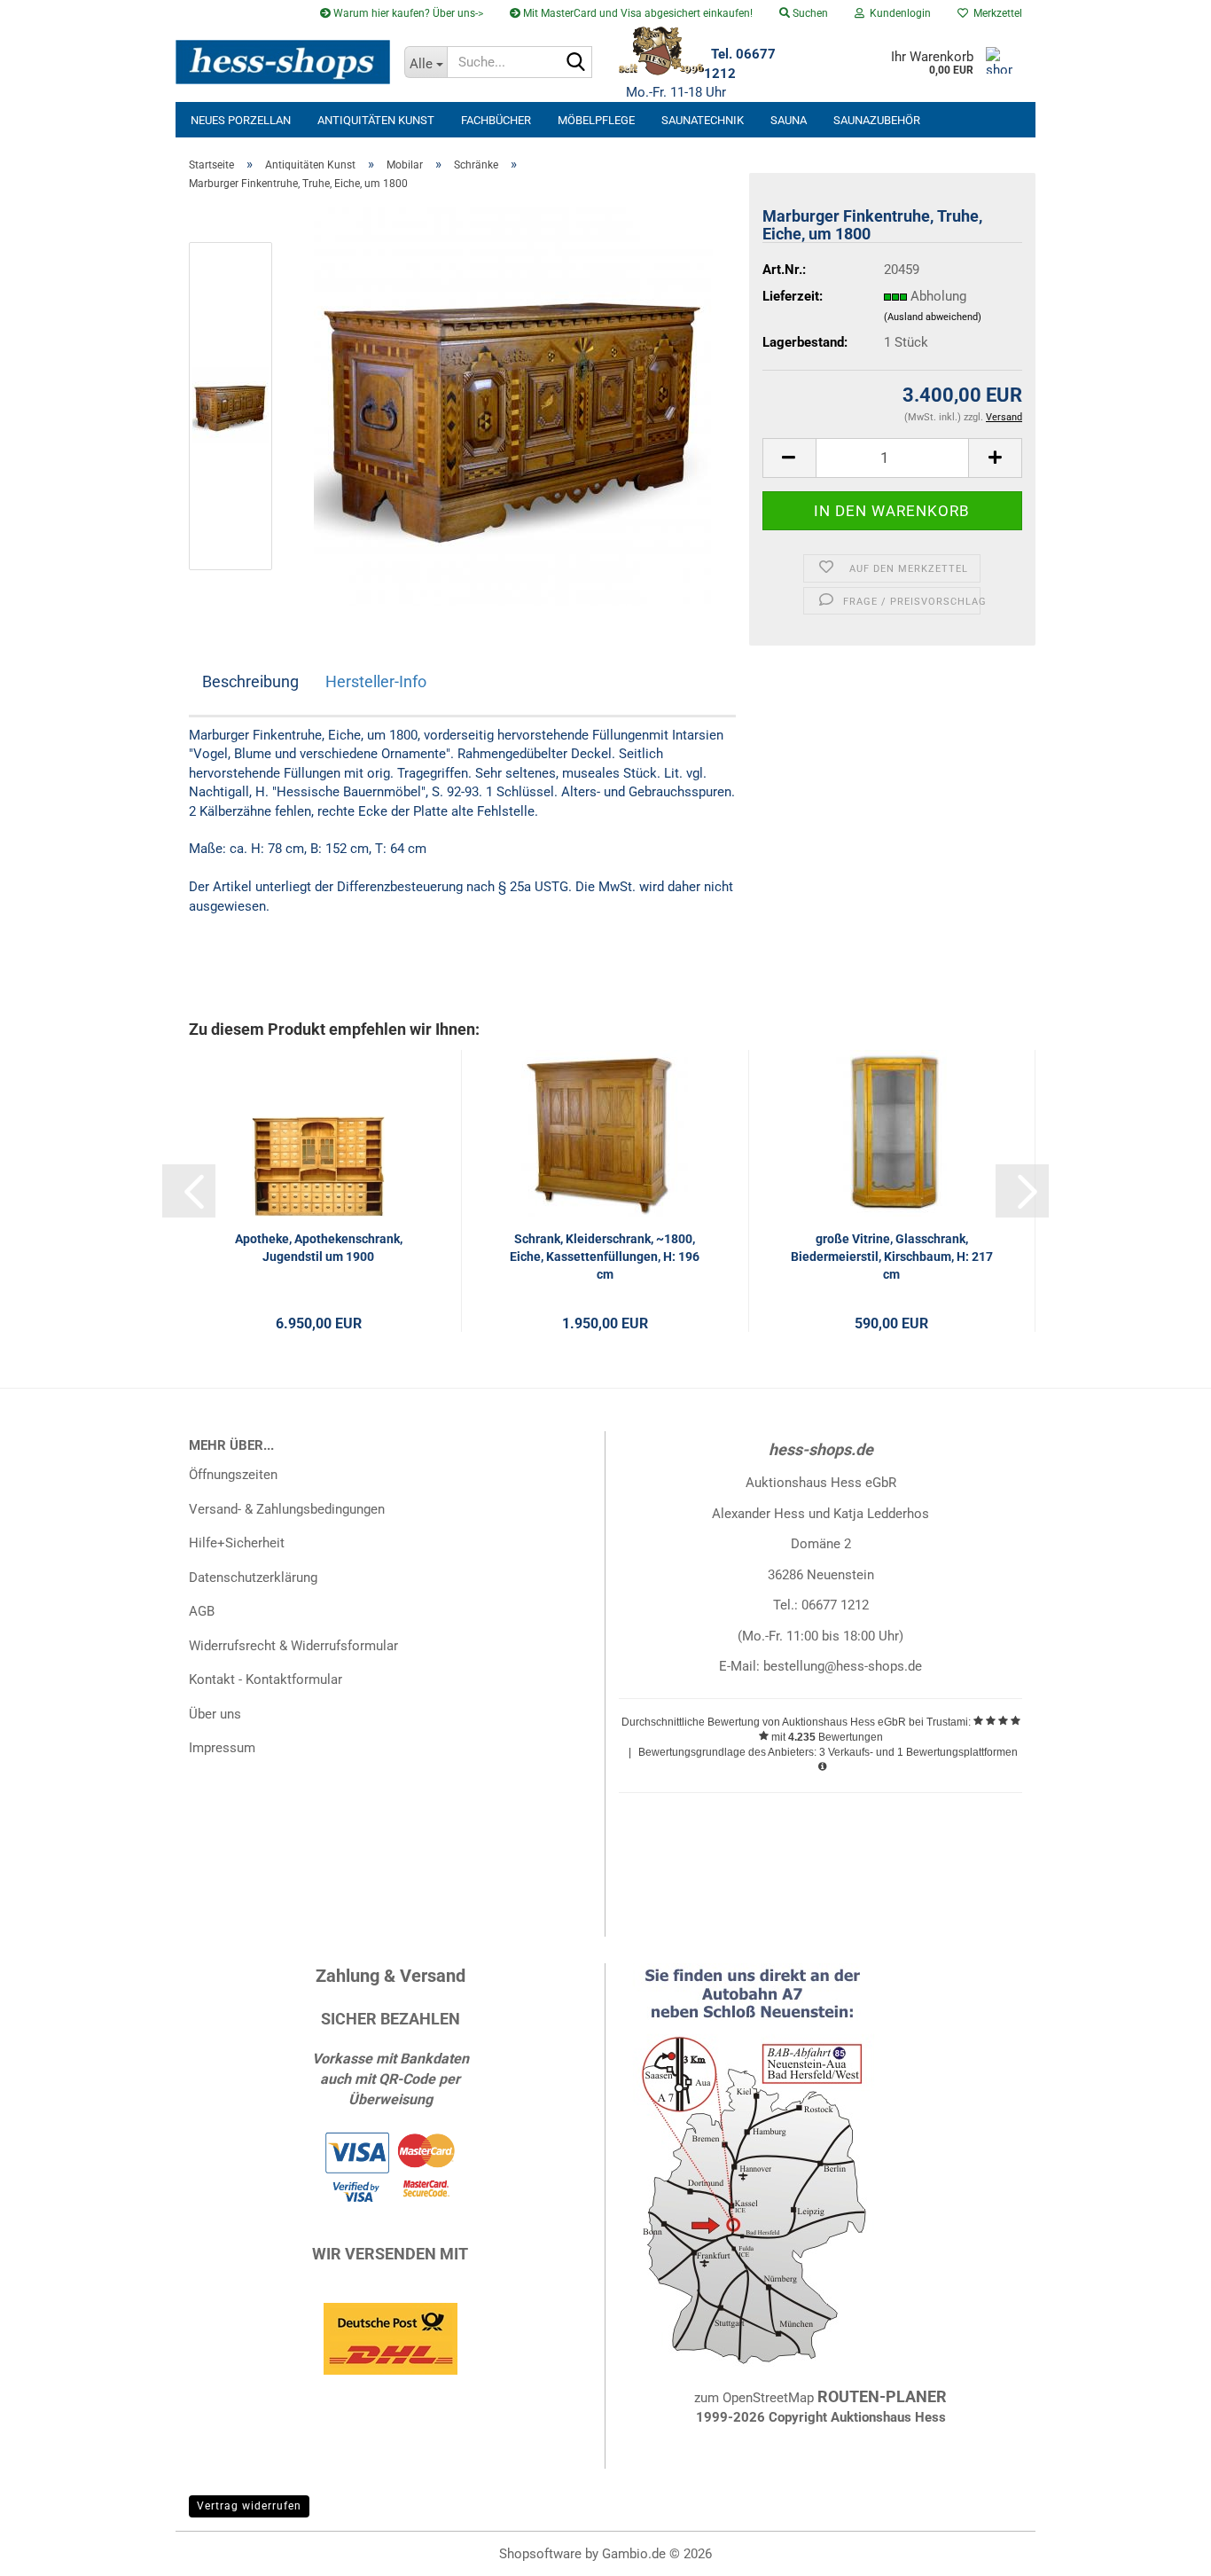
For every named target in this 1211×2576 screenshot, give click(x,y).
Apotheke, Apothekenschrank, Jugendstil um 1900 (319, 1248)
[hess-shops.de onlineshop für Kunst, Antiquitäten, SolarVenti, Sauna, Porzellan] (283, 62)
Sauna (789, 120)
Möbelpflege (596, 120)
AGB (202, 1611)
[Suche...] (575, 63)
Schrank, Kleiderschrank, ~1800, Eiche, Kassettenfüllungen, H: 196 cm (605, 1257)
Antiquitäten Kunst (376, 120)
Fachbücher (496, 120)
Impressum (222, 1748)
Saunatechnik (703, 120)
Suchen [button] (809, 13)
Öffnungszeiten (233, 1475)
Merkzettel (995, 13)
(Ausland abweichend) (933, 317)
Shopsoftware (540, 2554)
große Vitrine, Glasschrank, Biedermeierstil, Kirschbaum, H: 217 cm (892, 1257)
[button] (789, 458)
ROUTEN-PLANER (882, 2396)
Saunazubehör (877, 120)
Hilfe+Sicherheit (237, 1543)
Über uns (215, 1714)
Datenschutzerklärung (253, 1578)
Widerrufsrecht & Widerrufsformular (293, 1646)
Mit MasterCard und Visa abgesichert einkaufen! (637, 13)
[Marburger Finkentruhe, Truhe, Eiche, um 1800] (513, 405)
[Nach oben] (1162, 2549)
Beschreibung (250, 681)
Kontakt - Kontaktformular (266, 1679)
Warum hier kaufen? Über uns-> (407, 13)
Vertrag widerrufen (249, 2506)
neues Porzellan (241, 120)
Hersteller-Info (376, 681)
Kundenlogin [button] (898, 13)
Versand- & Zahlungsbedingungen (287, 1509)
